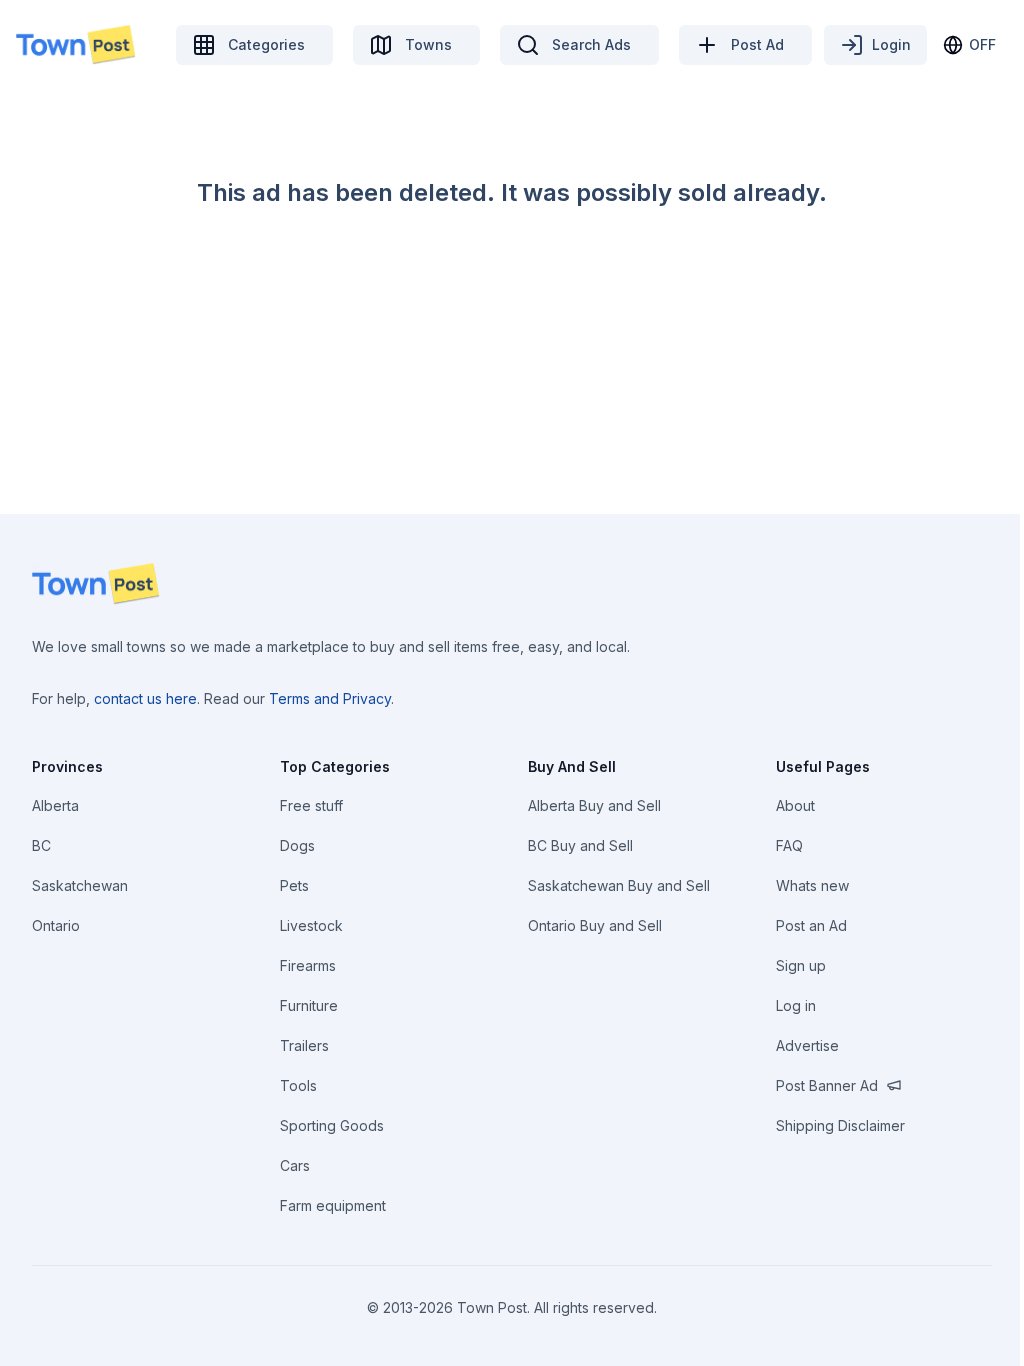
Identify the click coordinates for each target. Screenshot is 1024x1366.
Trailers (304, 1045)
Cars (295, 1165)
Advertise (807, 1045)
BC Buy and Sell (580, 845)
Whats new (812, 885)
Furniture (309, 1005)
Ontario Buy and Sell (595, 925)
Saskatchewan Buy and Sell (619, 885)
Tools (298, 1085)
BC (41, 845)
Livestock (311, 925)
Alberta (55, 805)
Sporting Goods (332, 1125)
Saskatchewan (80, 885)
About (795, 805)
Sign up (801, 965)
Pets (294, 885)
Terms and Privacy (330, 698)
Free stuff (311, 805)
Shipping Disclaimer (840, 1125)
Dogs (297, 845)
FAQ (789, 845)
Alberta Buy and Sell (594, 805)
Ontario (56, 925)
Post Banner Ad (827, 1085)
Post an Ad (811, 925)
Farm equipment (333, 1205)
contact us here (145, 698)
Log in (796, 1005)
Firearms (308, 965)
